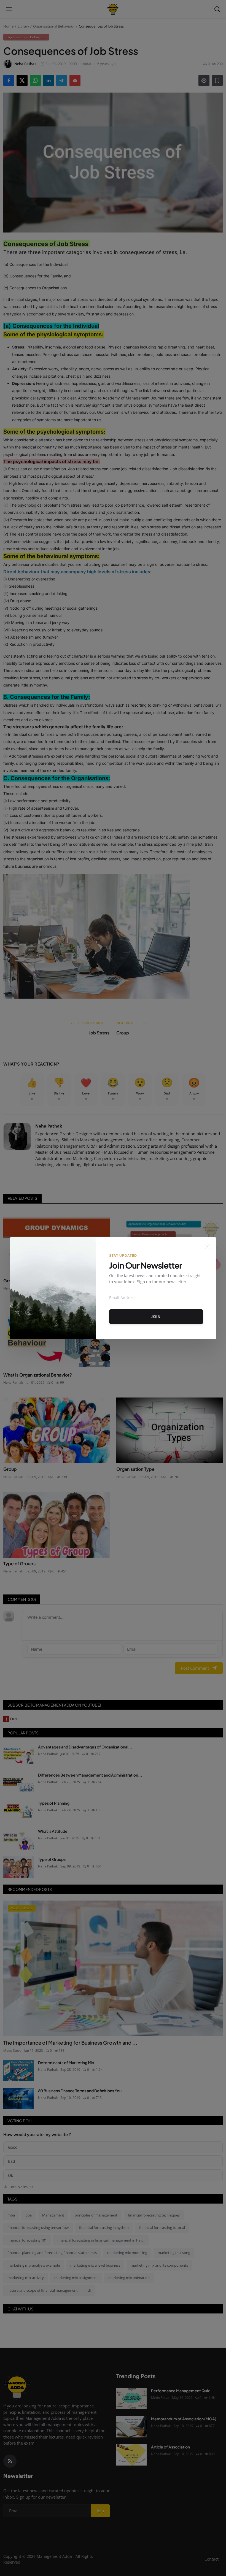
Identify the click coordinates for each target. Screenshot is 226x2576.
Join (156, 1317)
